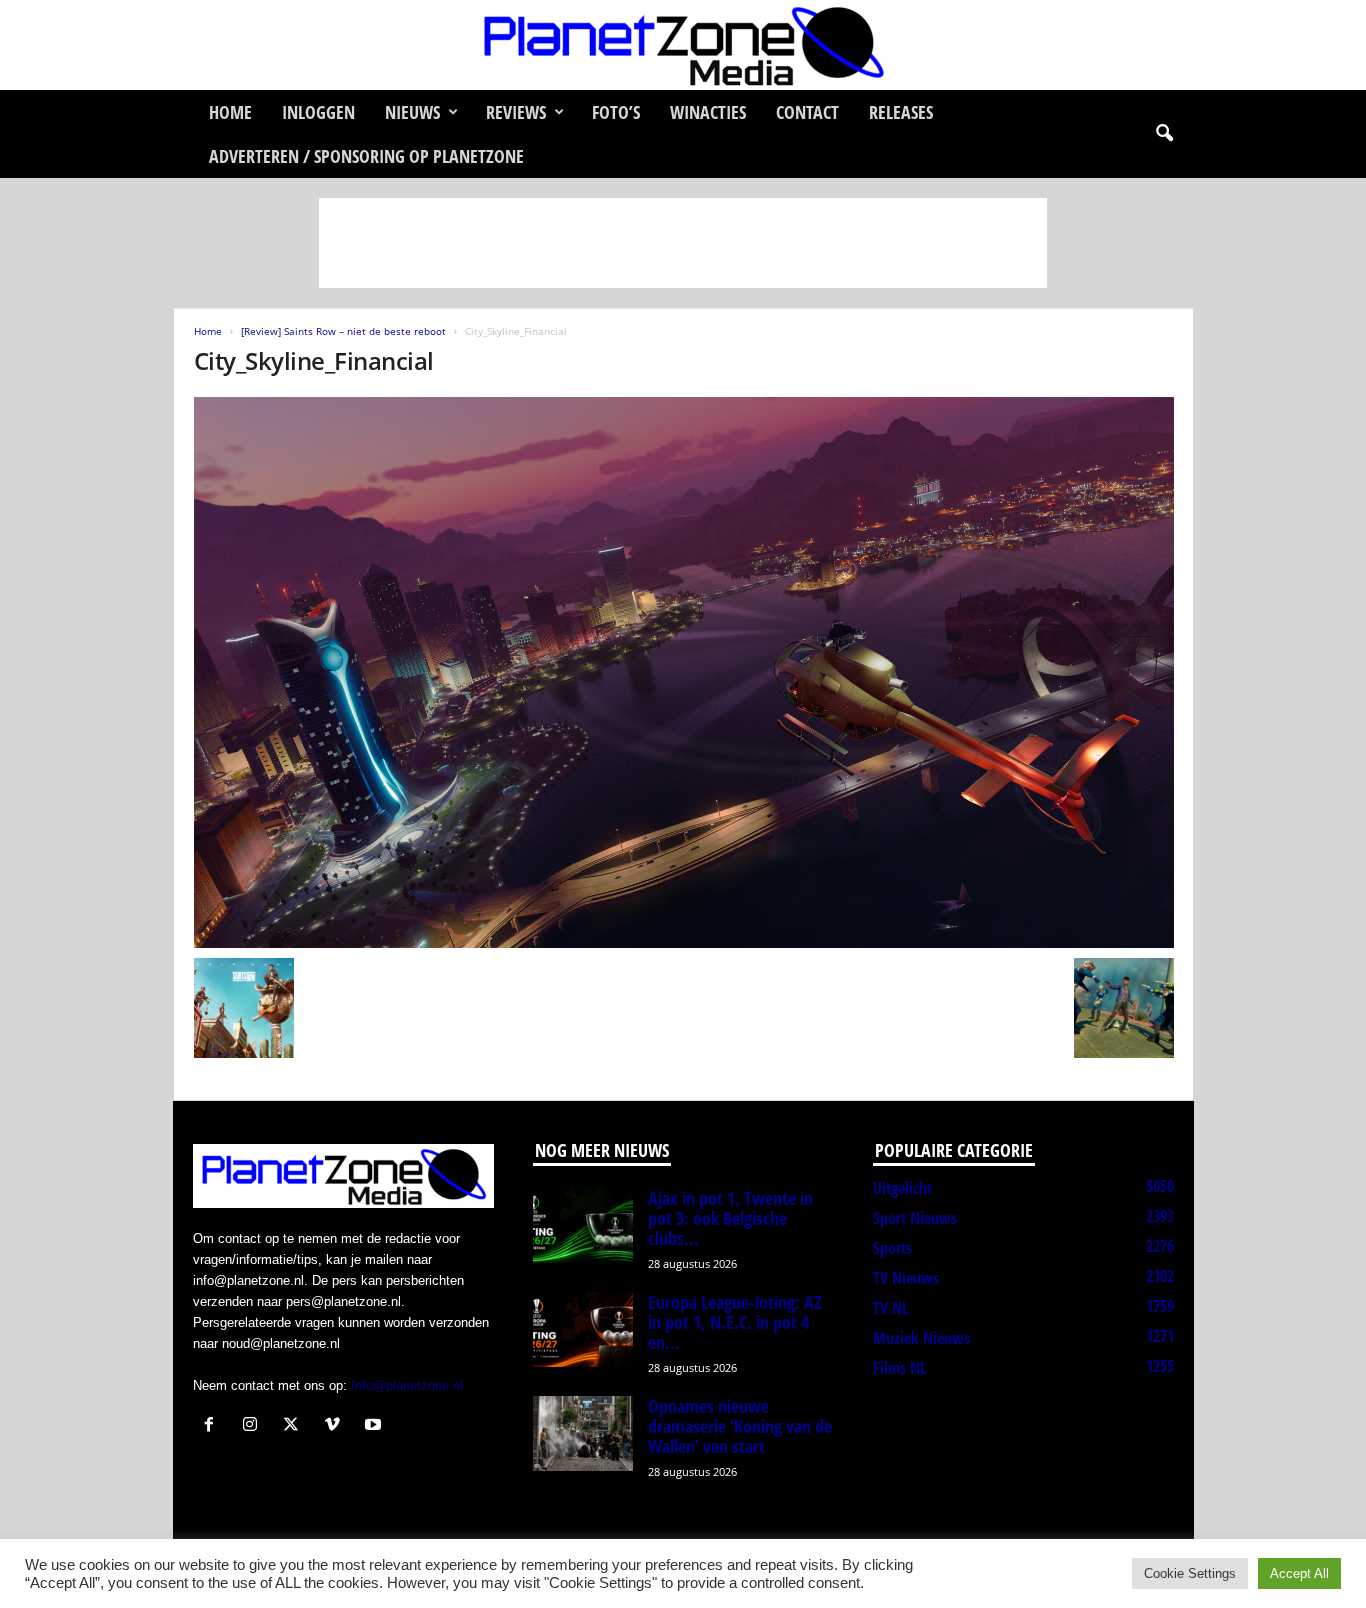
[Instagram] (254, 1426)
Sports (892, 1248)
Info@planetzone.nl (407, 1385)
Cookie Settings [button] (1190, 1573)
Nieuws (412, 112)
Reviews (516, 112)
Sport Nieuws (915, 1218)
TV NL (890, 1308)
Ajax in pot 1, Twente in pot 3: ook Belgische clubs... (730, 1218)
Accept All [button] (1299, 1573)
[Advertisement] (683, 243)
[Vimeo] (336, 1426)
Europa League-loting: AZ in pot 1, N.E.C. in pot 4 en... (735, 1322)
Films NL (899, 1368)
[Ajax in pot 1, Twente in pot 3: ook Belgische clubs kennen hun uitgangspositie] (583, 1225)
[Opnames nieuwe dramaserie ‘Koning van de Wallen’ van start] (583, 1433)
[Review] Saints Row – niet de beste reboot (343, 331)
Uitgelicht (902, 1188)
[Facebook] (213, 1426)
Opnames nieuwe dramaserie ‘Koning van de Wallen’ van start (740, 1426)
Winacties (708, 112)
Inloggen (318, 112)
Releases (901, 112)
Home (230, 112)
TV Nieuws (906, 1278)
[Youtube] (375, 1426)
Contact (807, 112)
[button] (1164, 134)
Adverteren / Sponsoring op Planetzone (366, 156)
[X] (295, 1426)
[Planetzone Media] (683, 45)
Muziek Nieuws (921, 1338)
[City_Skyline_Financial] (684, 672)
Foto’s (616, 112)
